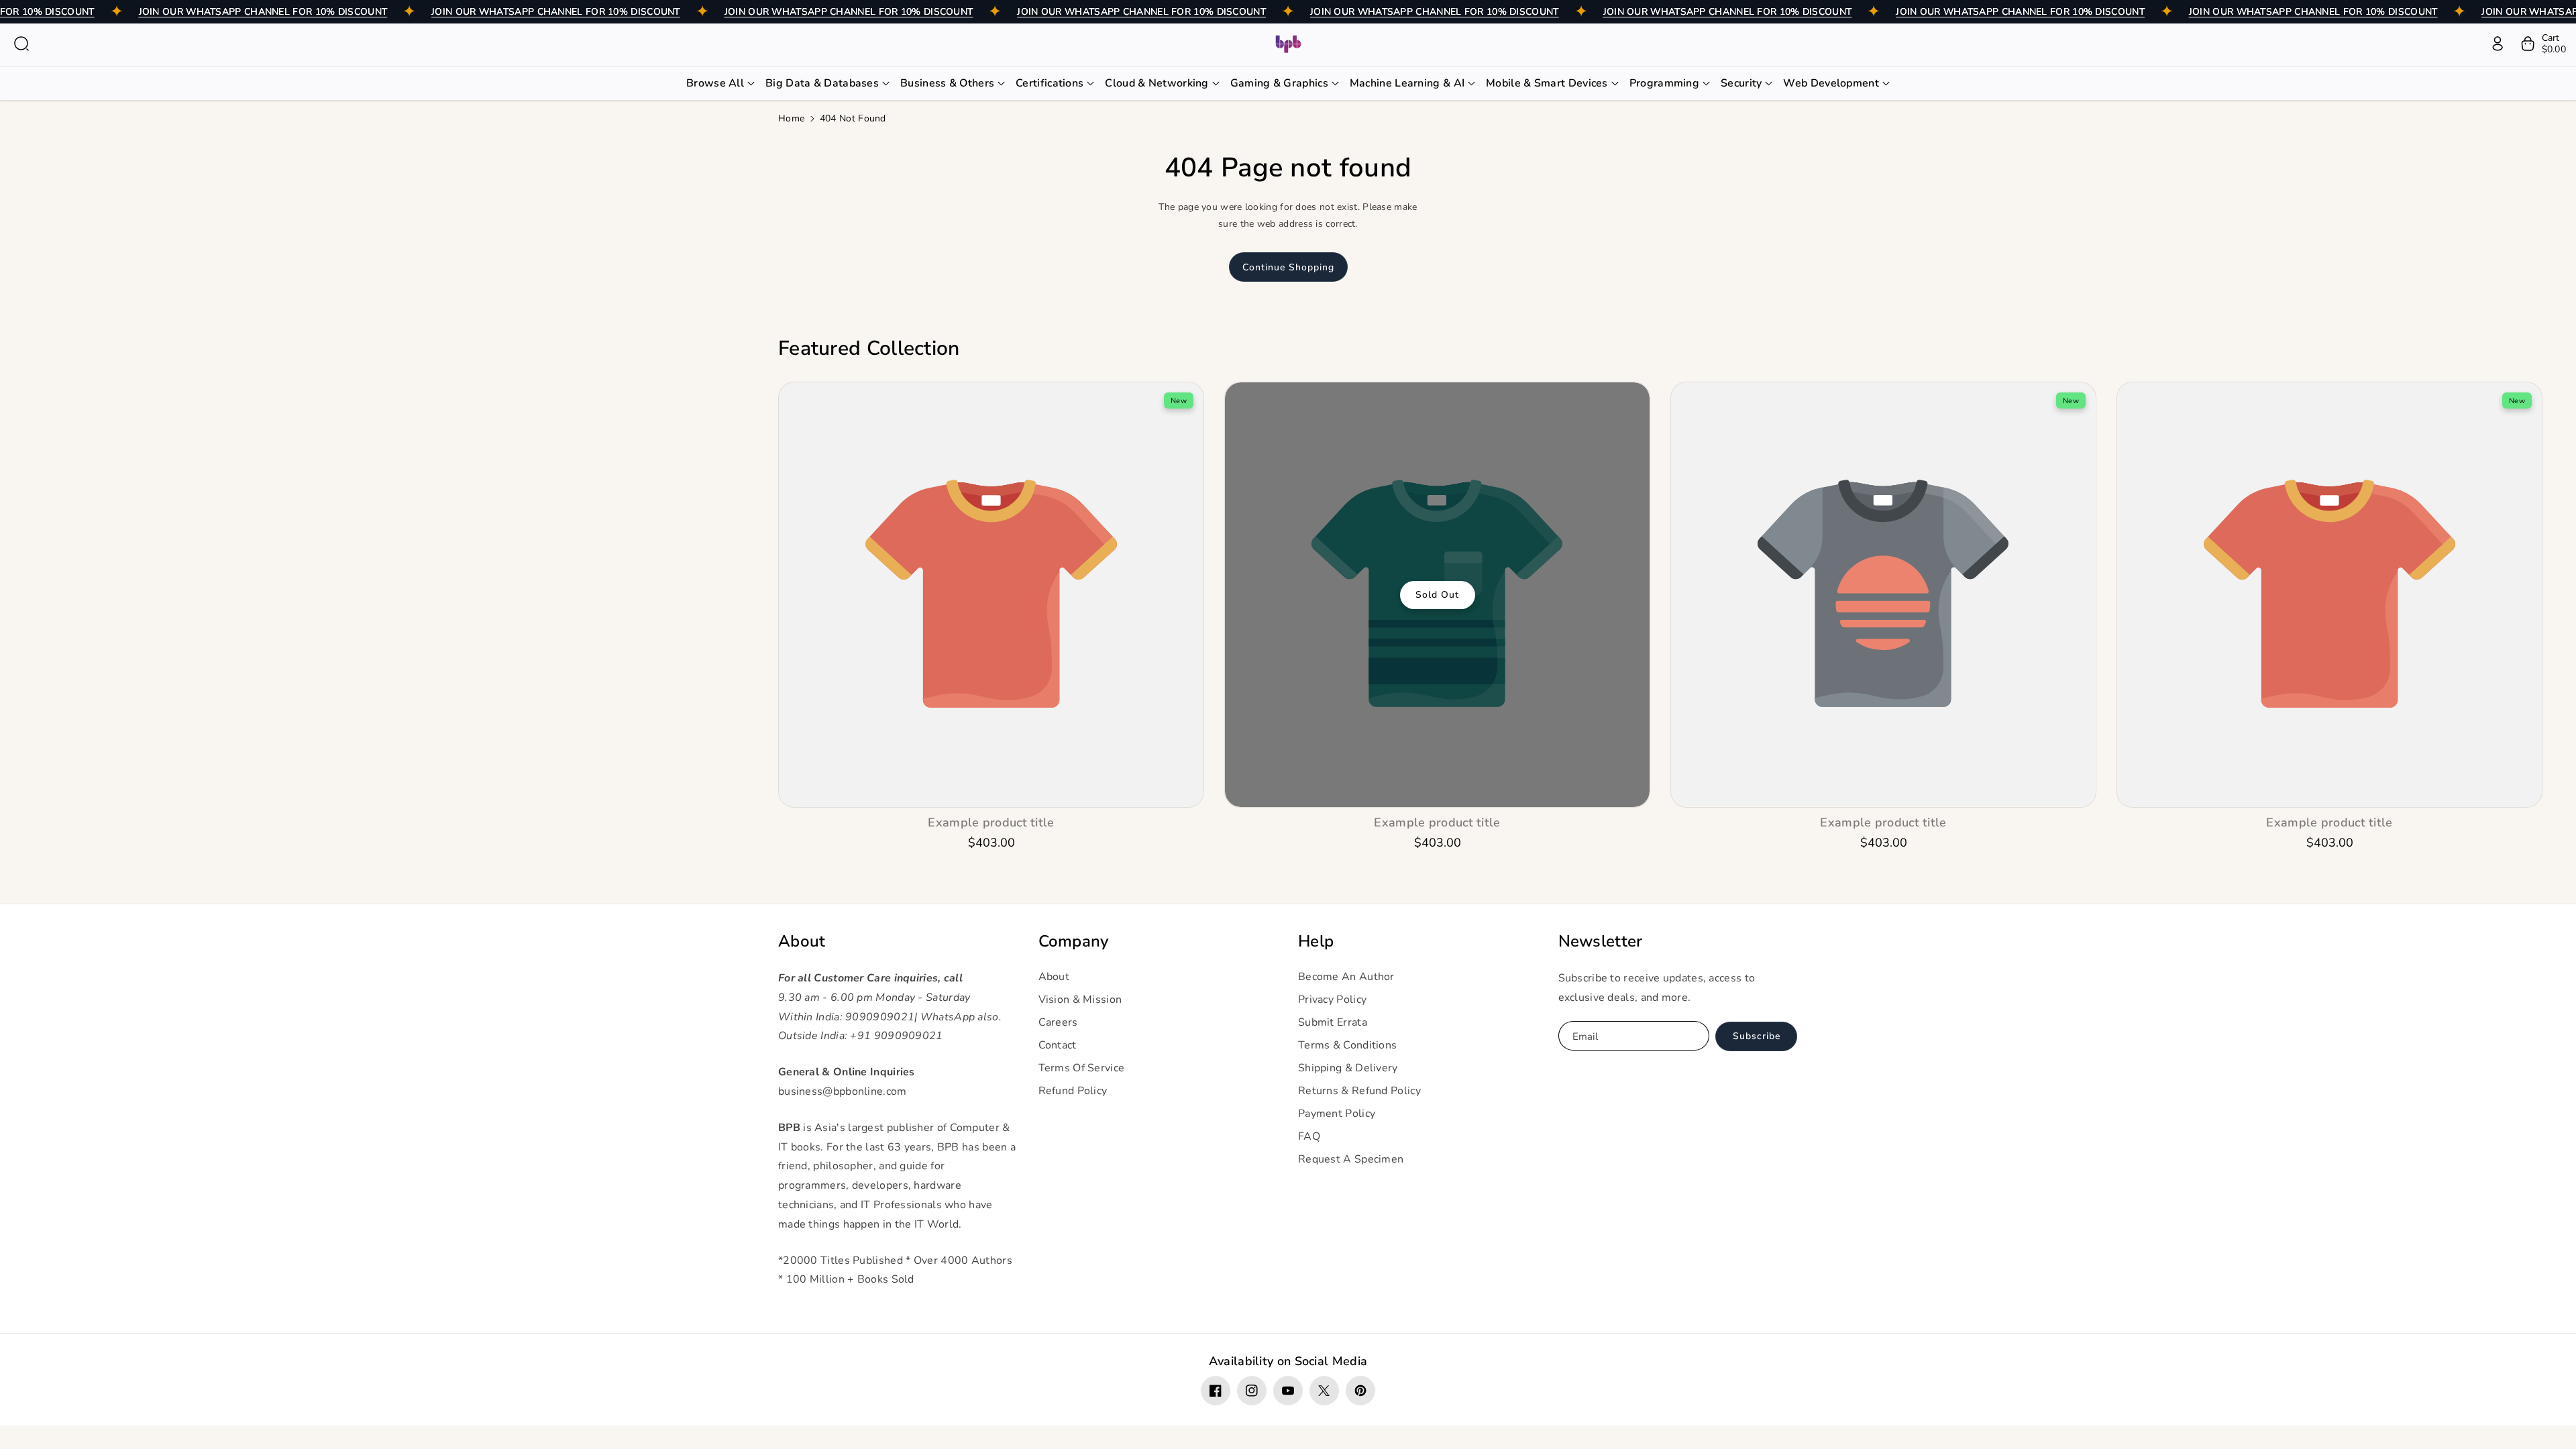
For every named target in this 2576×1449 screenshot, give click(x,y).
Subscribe (1757, 1036)
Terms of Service (1082, 1068)
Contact (1058, 1045)
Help (1316, 942)
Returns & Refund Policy (1359, 1091)
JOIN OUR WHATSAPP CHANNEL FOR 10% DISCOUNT (263, 12)
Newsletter (1601, 942)
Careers (1058, 1022)
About (802, 942)
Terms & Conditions (1347, 1045)
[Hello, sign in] (2498, 44)
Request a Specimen (1351, 1159)
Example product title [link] (991, 823)
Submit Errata (1333, 1022)
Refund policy (1073, 1091)
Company (1074, 942)
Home (791, 118)
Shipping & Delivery (1348, 1068)
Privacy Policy (1332, 1000)
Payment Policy (1337, 1114)
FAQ (1309, 1136)
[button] (21, 44)
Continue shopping (1288, 267)
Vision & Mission (1080, 1000)
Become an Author (1346, 977)
